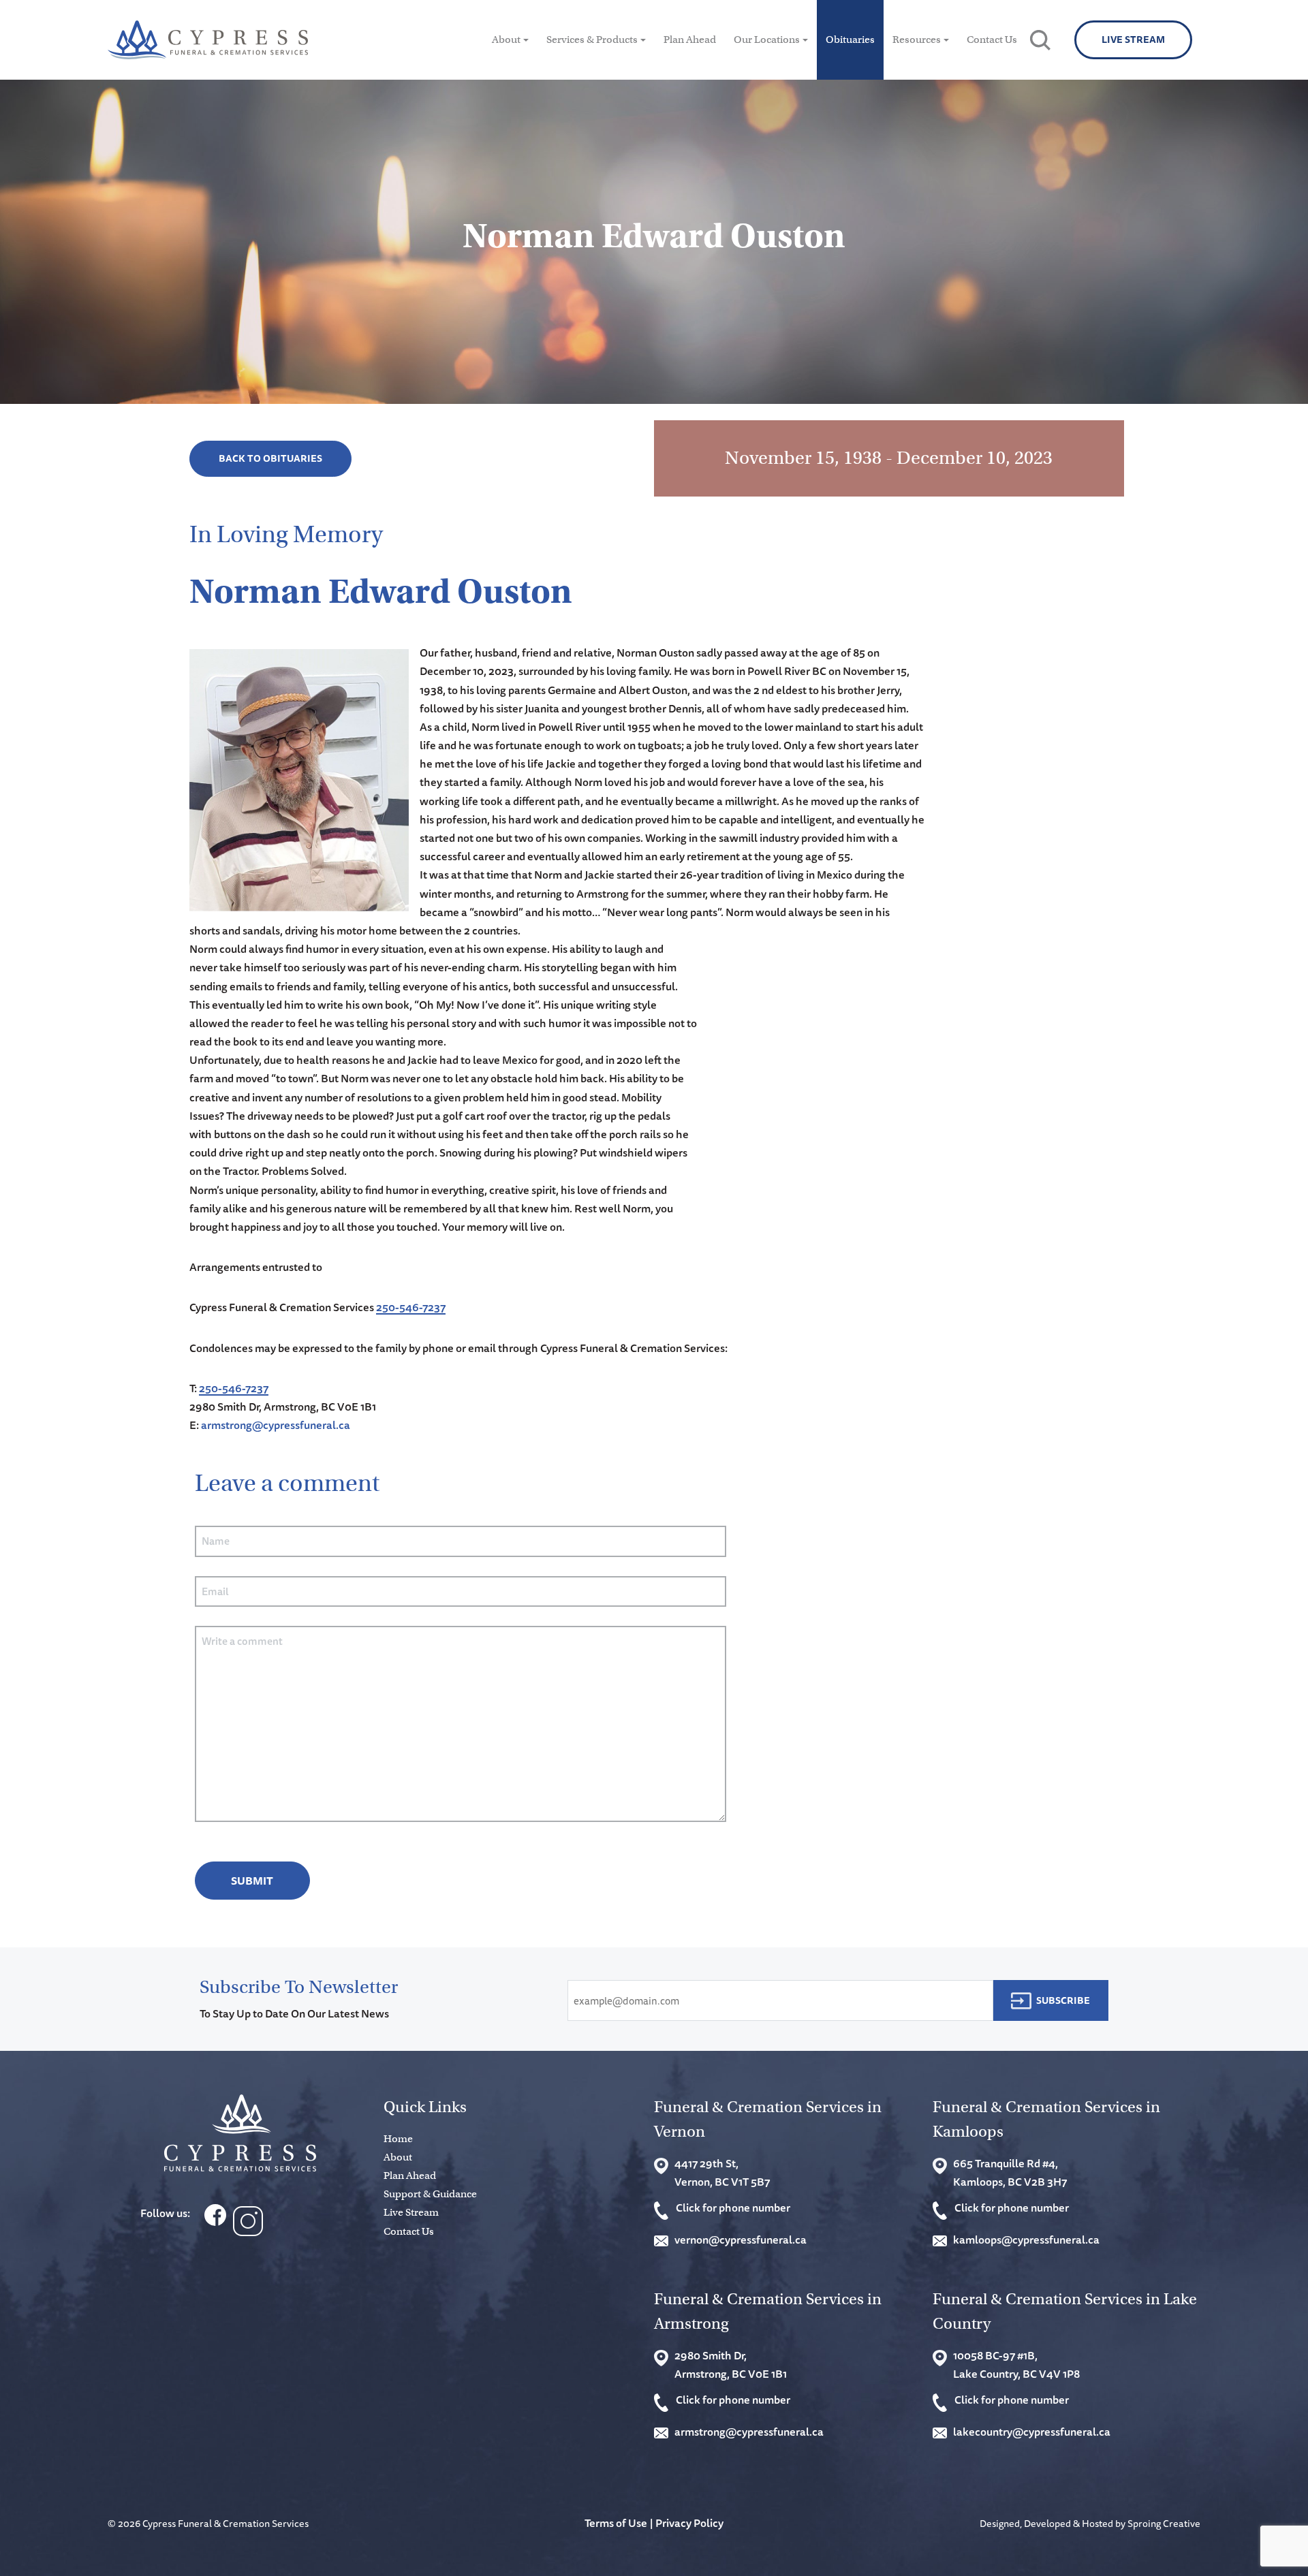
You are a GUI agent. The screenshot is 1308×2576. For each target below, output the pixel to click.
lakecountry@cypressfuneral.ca (1032, 2432)
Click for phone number (733, 2208)
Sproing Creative (1164, 2523)
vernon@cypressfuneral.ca (741, 2240)
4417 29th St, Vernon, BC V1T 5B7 (722, 2172)
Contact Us (992, 40)
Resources (917, 40)
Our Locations (767, 40)
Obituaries (850, 40)
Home (398, 2139)
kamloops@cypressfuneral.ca (1026, 2240)
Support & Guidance (430, 2194)
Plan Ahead (690, 40)
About (506, 40)
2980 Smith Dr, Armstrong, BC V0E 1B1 (731, 2365)
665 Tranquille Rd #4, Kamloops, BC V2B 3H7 (1010, 2172)
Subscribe (1063, 2000)
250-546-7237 (411, 1307)
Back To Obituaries (270, 458)
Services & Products (592, 40)
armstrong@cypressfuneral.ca (276, 1425)
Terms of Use (616, 2523)
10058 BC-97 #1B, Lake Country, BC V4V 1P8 (1016, 2365)
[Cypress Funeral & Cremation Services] (240, 2133)
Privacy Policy (689, 2523)
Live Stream (1133, 40)
